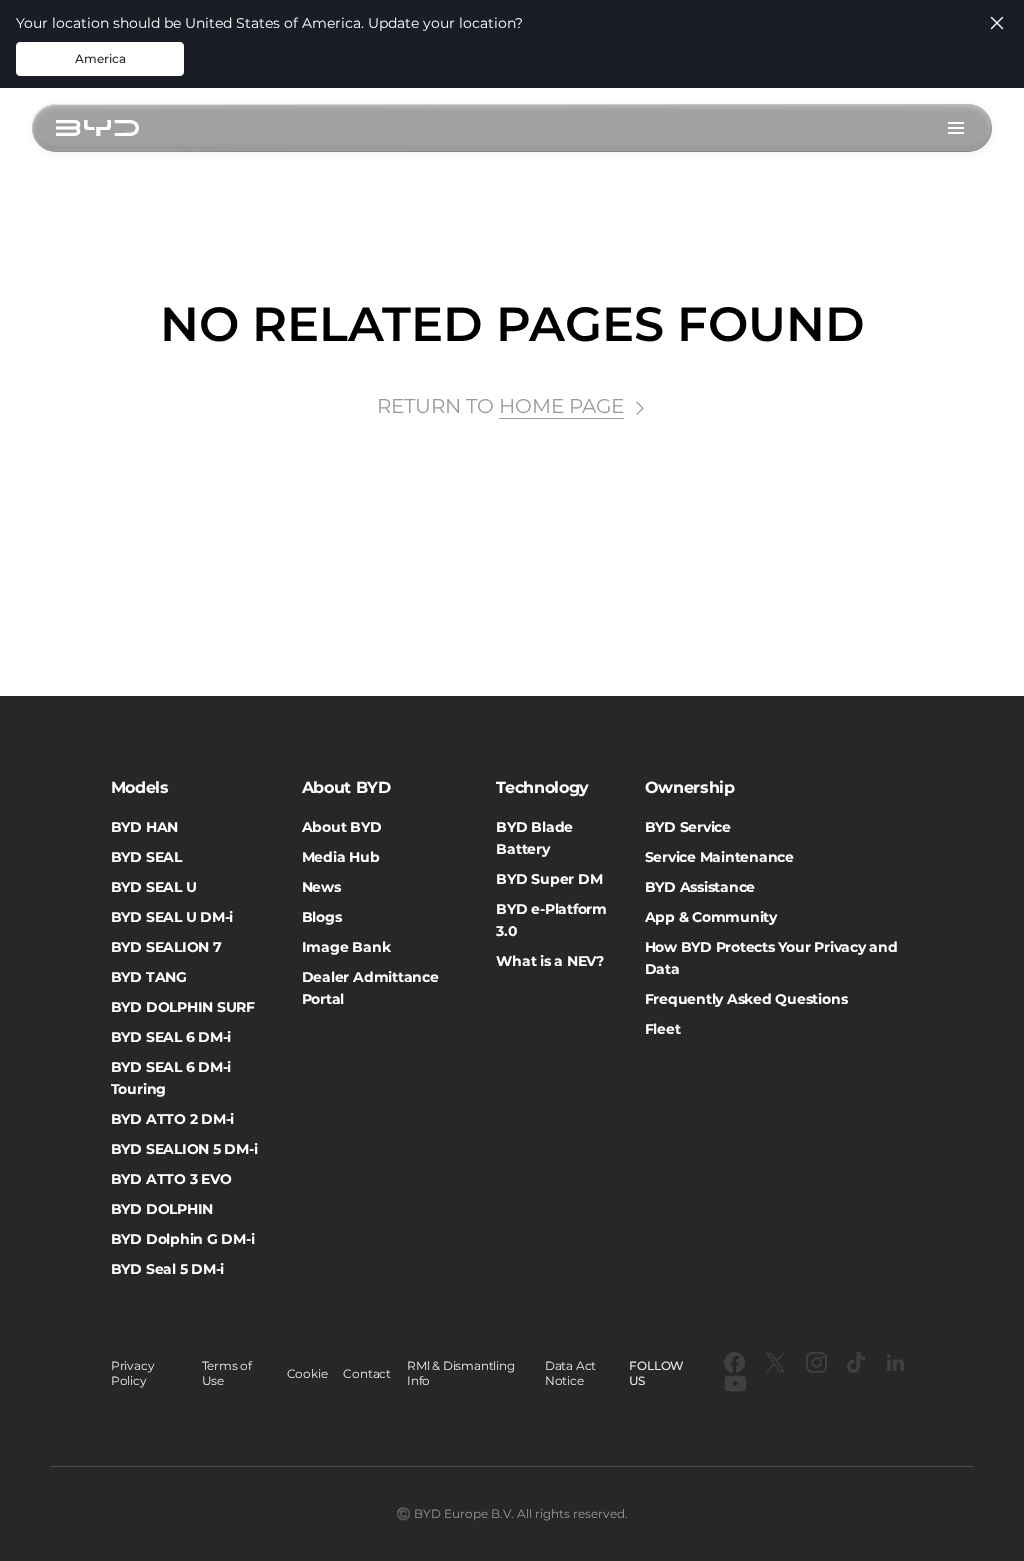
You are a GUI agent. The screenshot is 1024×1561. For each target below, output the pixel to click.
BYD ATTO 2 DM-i (172, 1119)
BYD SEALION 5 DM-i (184, 1149)
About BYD (342, 827)
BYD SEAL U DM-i (172, 917)
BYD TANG (149, 977)
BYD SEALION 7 (166, 947)
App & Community (711, 917)
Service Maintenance (719, 857)
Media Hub (341, 857)
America (100, 58)
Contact (367, 1373)
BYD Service (688, 827)
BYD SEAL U (154, 887)
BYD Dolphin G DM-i (183, 1239)
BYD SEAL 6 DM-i (171, 1037)
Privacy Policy (133, 1373)
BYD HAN (144, 827)
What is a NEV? (550, 961)
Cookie (307, 1373)
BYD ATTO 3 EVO (171, 1179)
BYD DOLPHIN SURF (183, 1007)
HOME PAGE (561, 406)
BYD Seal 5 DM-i (167, 1269)
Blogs (322, 917)
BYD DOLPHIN (162, 1209)
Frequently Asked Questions (746, 999)
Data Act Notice (570, 1373)
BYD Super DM (549, 879)
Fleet (663, 1029)
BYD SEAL (146, 857)
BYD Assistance (700, 887)
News (321, 887)
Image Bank (346, 947)
